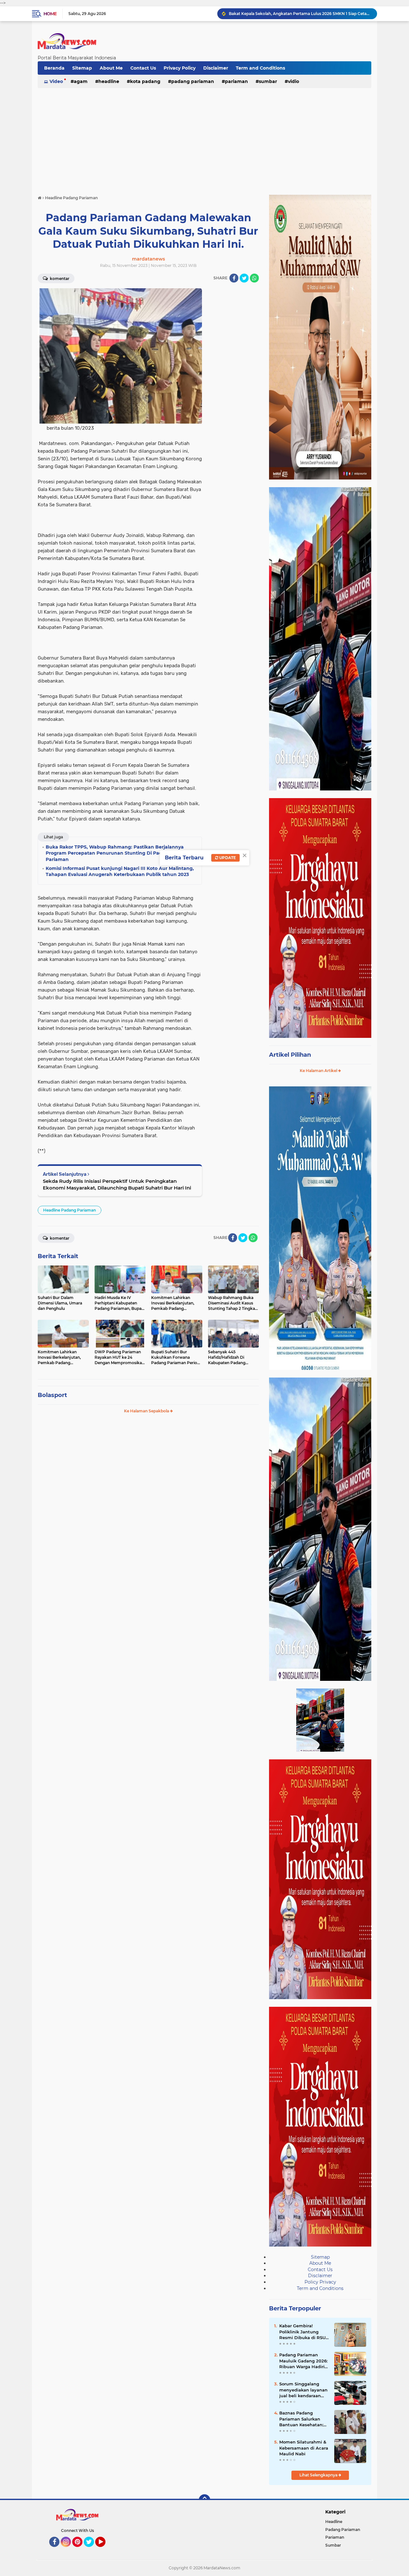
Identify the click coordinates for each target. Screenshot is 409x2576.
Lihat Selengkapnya (319, 2475)
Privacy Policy (180, 68)
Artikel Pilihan (290, 1055)
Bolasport (52, 1395)
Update (227, 858)
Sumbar (268, 81)
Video (56, 81)
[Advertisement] (204, 139)
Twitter (92, 2550)
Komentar (59, 279)
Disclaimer (216, 68)
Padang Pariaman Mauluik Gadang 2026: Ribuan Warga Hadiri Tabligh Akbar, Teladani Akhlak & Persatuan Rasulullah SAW (303, 2361)
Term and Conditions (260, 68)
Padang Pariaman (193, 81)
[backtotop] (204, 2500)
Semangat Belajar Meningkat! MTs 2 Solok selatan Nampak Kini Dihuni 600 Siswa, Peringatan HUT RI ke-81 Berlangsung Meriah (300, 14)
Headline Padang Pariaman (69, 1210)
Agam (81, 81)
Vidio (293, 81)
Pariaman (236, 81)
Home (50, 14)
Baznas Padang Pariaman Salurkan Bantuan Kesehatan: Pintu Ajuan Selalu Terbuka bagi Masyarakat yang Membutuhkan (301, 2419)
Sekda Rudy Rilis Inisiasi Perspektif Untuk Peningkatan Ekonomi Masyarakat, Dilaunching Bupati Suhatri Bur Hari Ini (117, 1184)
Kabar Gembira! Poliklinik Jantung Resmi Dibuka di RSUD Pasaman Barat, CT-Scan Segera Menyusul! (304, 2332)
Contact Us (143, 68)
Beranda (54, 68)
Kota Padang (145, 81)
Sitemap (82, 68)
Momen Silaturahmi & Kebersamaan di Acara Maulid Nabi (304, 2448)
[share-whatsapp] (254, 278)
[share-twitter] (244, 278)
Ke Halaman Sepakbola (147, 1411)
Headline (109, 81)
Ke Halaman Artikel (319, 1071)
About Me (111, 68)
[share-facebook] (234, 278)
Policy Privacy (320, 2282)
